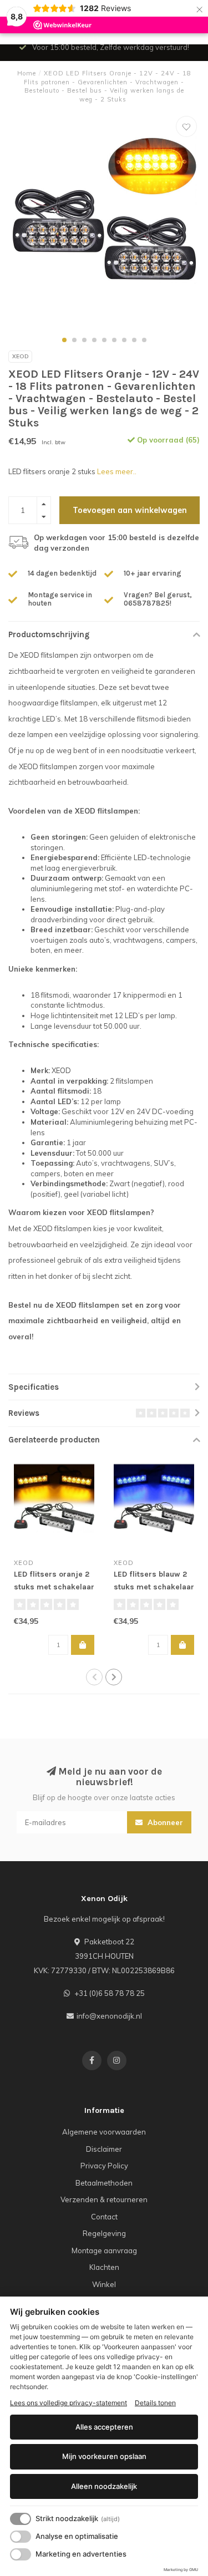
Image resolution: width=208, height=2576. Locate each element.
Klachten (104, 2267)
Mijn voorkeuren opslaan (104, 2456)
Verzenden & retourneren (104, 2199)
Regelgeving (104, 2233)
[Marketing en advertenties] (21, 2554)
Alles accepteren (104, 2427)
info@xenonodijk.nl (109, 2016)
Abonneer (164, 1822)
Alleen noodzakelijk (104, 2486)
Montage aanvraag (104, 2250)
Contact (104, 2217)
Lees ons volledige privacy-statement (69, 2403)
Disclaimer (104, 2149)
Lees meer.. (117, 471)
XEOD (20, 356)
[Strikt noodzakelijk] (21, 2519)
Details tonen (155, 2403)
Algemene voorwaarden (104, 2132)
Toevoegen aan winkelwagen (130, 510)
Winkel (104, 2284)
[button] (64, 340)
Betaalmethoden (104, 2183)
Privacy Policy (104, 2166)
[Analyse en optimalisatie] (21, 2537)
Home (27, 73)
